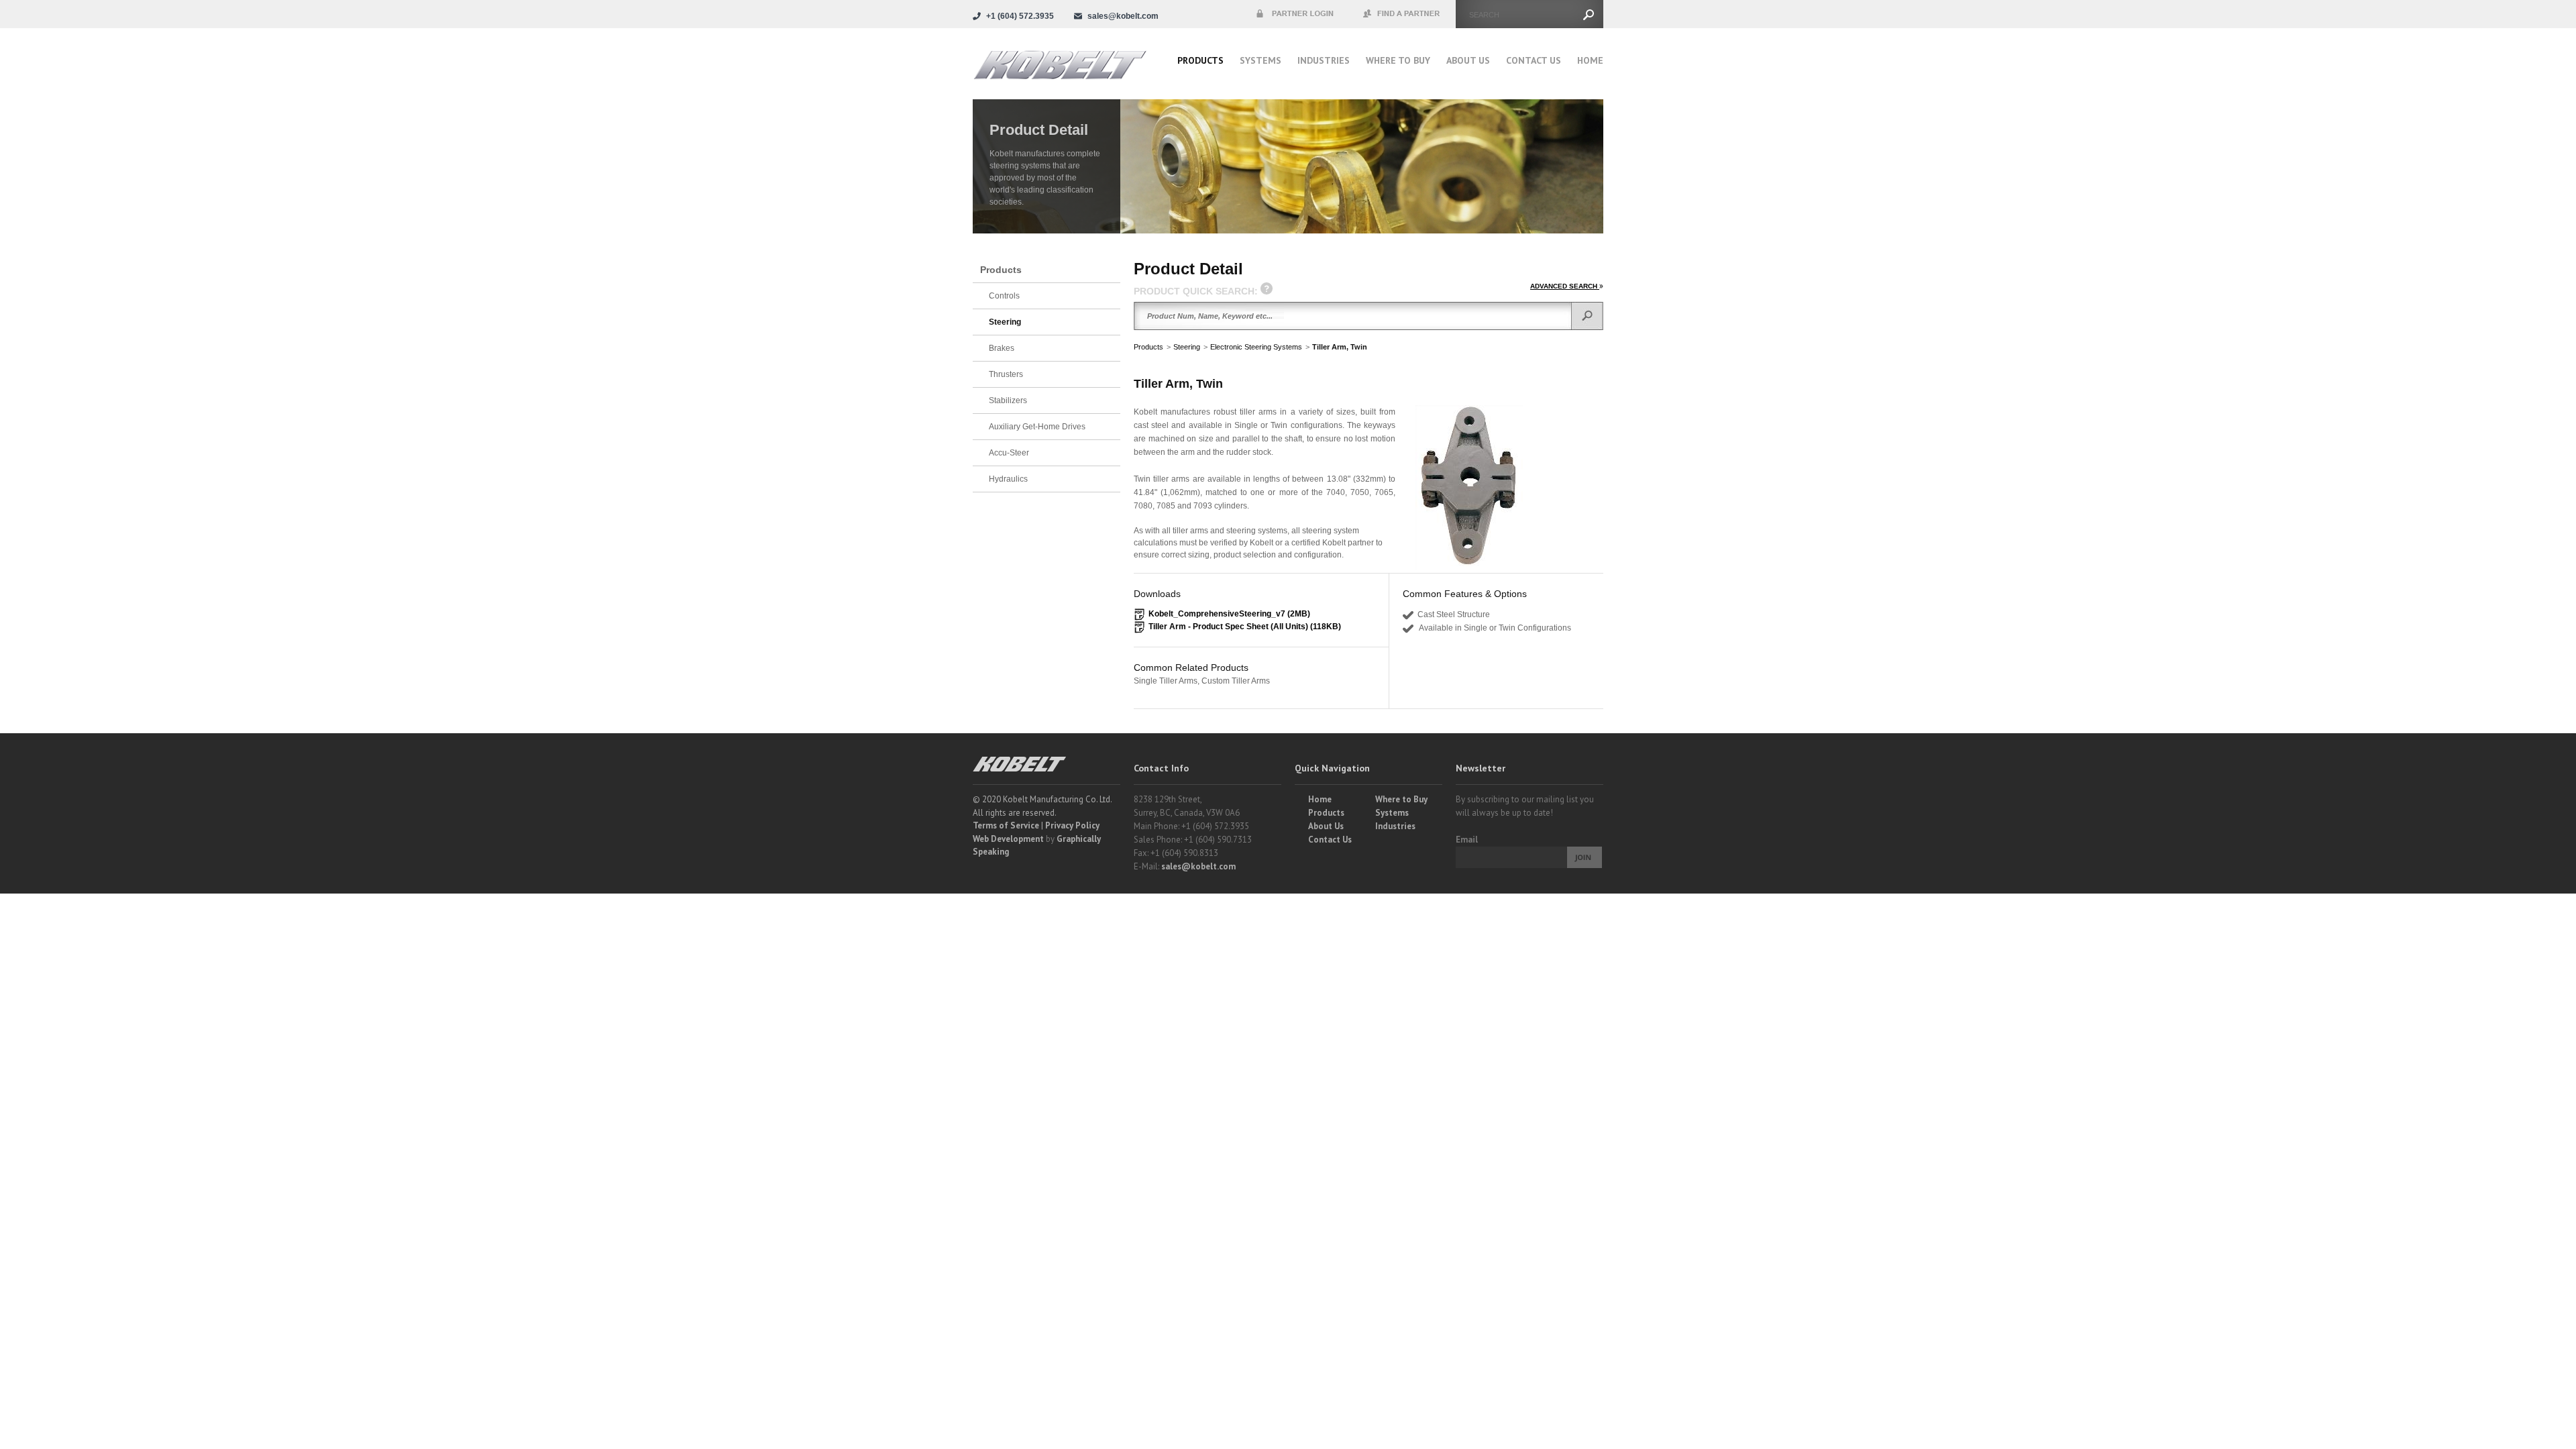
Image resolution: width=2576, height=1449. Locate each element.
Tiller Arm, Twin (1340, 347)
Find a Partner (1402, 14)
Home (1590, 60)
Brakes (1002, 348)
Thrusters (1006, 374)
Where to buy (1398, 60)
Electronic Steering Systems (1256, 347)
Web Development (1008, 839)
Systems (1260, 60)
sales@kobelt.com (1198, 866)
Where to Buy (1401, 799)
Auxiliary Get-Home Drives (1037, 427)
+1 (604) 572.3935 (1020, 16)
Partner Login (1295, 14)
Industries (1324, 60)
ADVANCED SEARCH (1565, 286)
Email (1467, 840)
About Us (1468, 60)
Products (1200, 60)
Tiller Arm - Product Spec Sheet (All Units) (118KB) (1245, 627)
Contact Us (1534, 60)
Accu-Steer (1009, 453)
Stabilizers (1008, 400)
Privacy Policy (1072, 825)
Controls (1004, 296)
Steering (1187, 347)
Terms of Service (1006, 825)
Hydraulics (1008, 479)
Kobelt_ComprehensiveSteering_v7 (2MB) (1229, 614)
